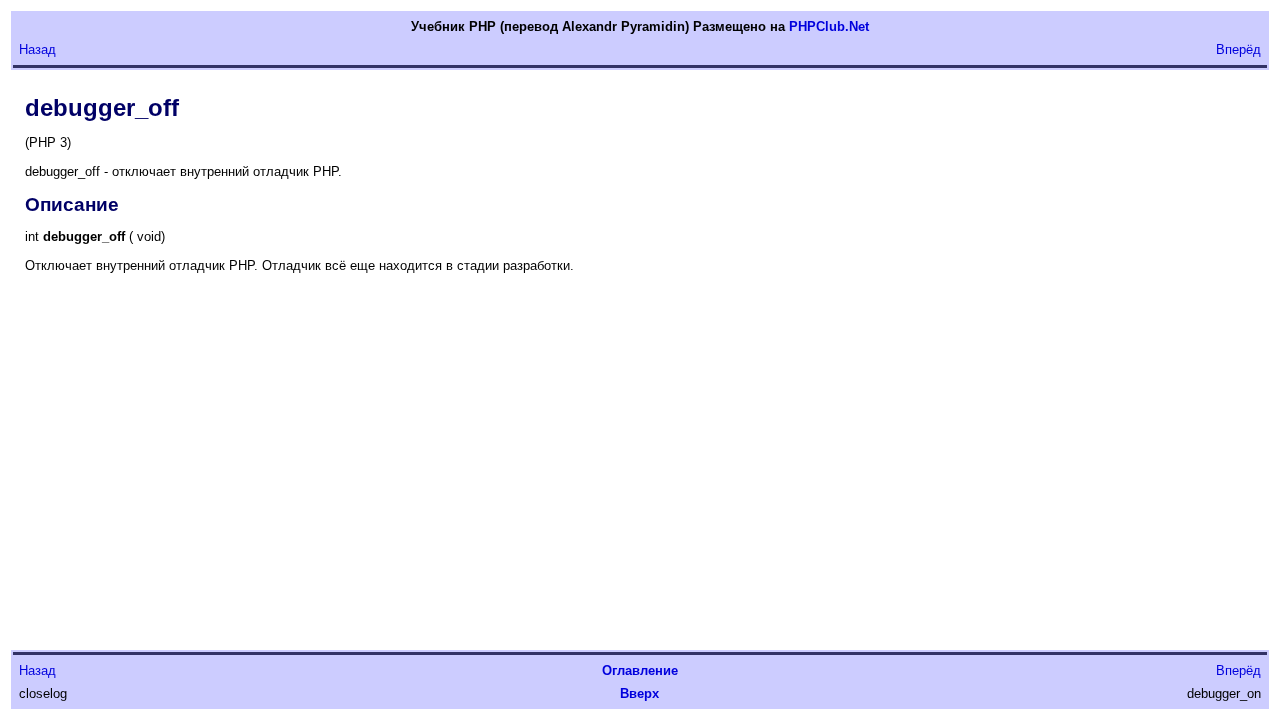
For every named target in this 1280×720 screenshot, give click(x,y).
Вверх (639, 693)
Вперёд (1238, 49)
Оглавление (640, 670)
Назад (37, 49)
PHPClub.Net (829, 26)
